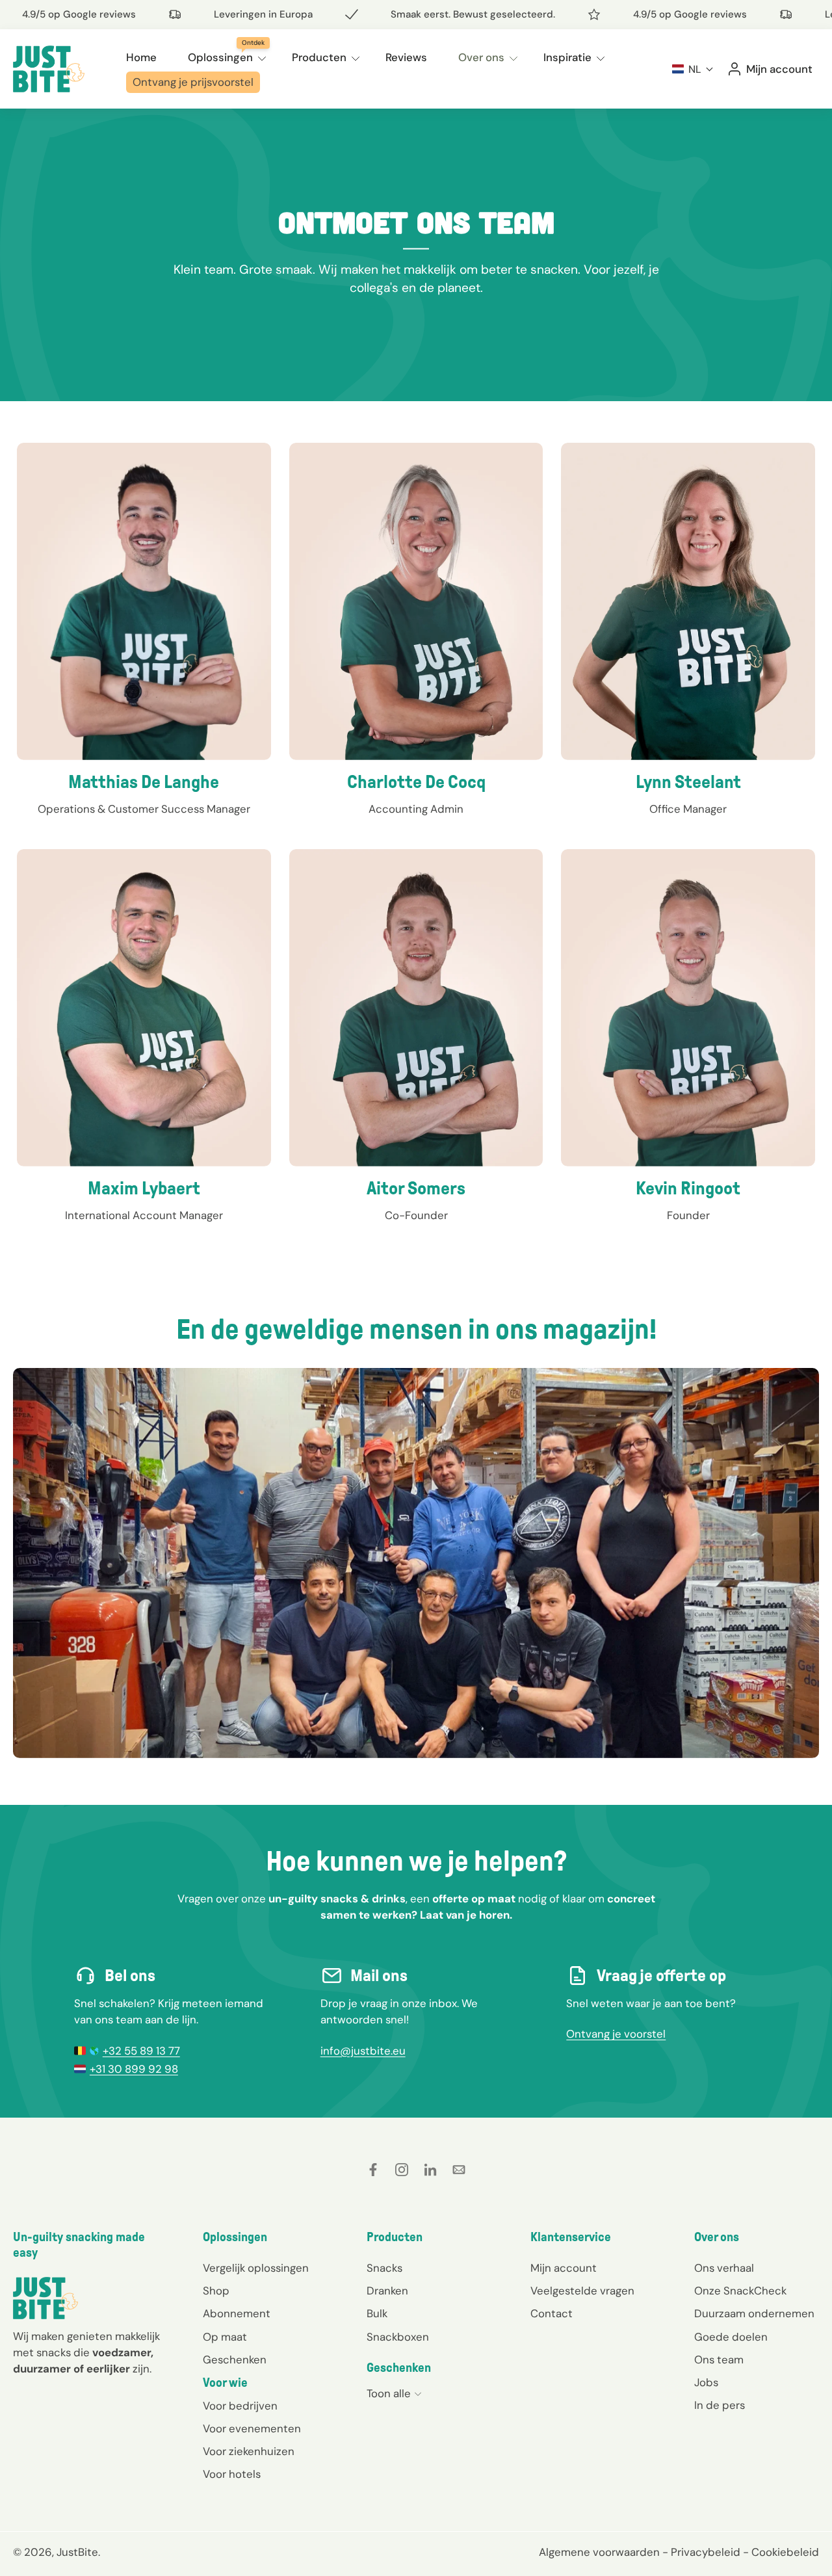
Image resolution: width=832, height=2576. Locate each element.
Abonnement (237, 2314)
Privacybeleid (706, 2553)
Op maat (225, 2337)
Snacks (384, 2268)
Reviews (406, 57)
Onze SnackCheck (740, 2291)
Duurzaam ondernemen (754, 2314)
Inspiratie (567, 57)
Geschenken (235, 2359)
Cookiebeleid (785, 2553)
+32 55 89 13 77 (141, 2051)
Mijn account (564, 2268)
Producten (319, 57)
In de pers (720, 2405)
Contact (552, 2314)
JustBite (77, 2553)
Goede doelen (731, 2337)
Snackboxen (398, 2337)
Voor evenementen (252, 2429)
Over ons (481, 57)
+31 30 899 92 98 (134, 2069)
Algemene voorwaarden (599, 2553)
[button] (693, 69)
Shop (216, 2291)
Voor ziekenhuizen (249, 2452)
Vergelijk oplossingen (256, 2268)
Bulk (377, 2314)
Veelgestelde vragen (582, 2291)
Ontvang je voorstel (616, 2034)
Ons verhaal (724, 2268)
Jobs (706, 2382)
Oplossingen (220, 57)
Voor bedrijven (240, 2406)
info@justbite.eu (363, 2051)
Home (141, 57)
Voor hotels (232, 2475)
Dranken (387, 2291)
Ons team (719, 2359)
